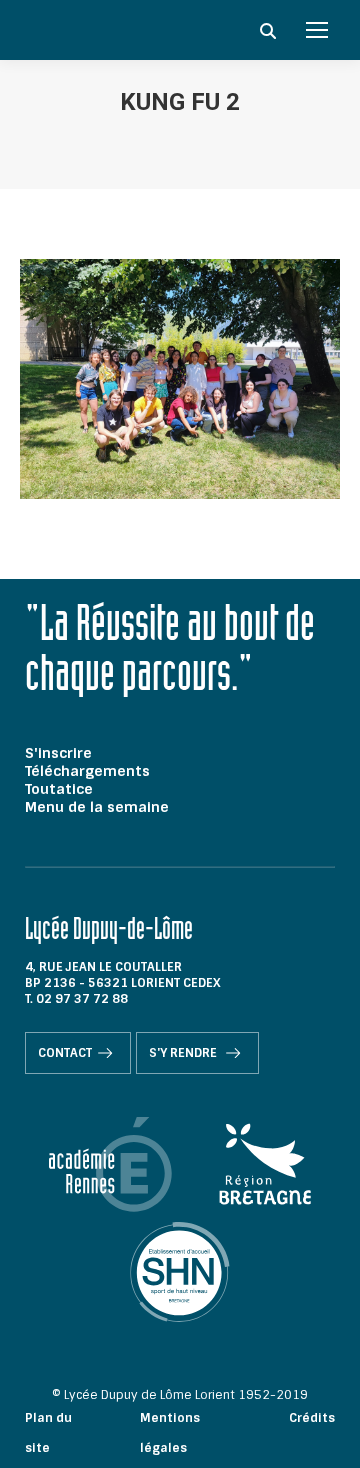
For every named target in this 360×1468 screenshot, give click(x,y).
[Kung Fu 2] (180, 379)
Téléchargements (87, 771)
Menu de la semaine (97, 807)
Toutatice (59, 789)
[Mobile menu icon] (317, 30)
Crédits (312, 1418)
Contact (65, 1053)
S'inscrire (58, 753)
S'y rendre (184, 1053)
